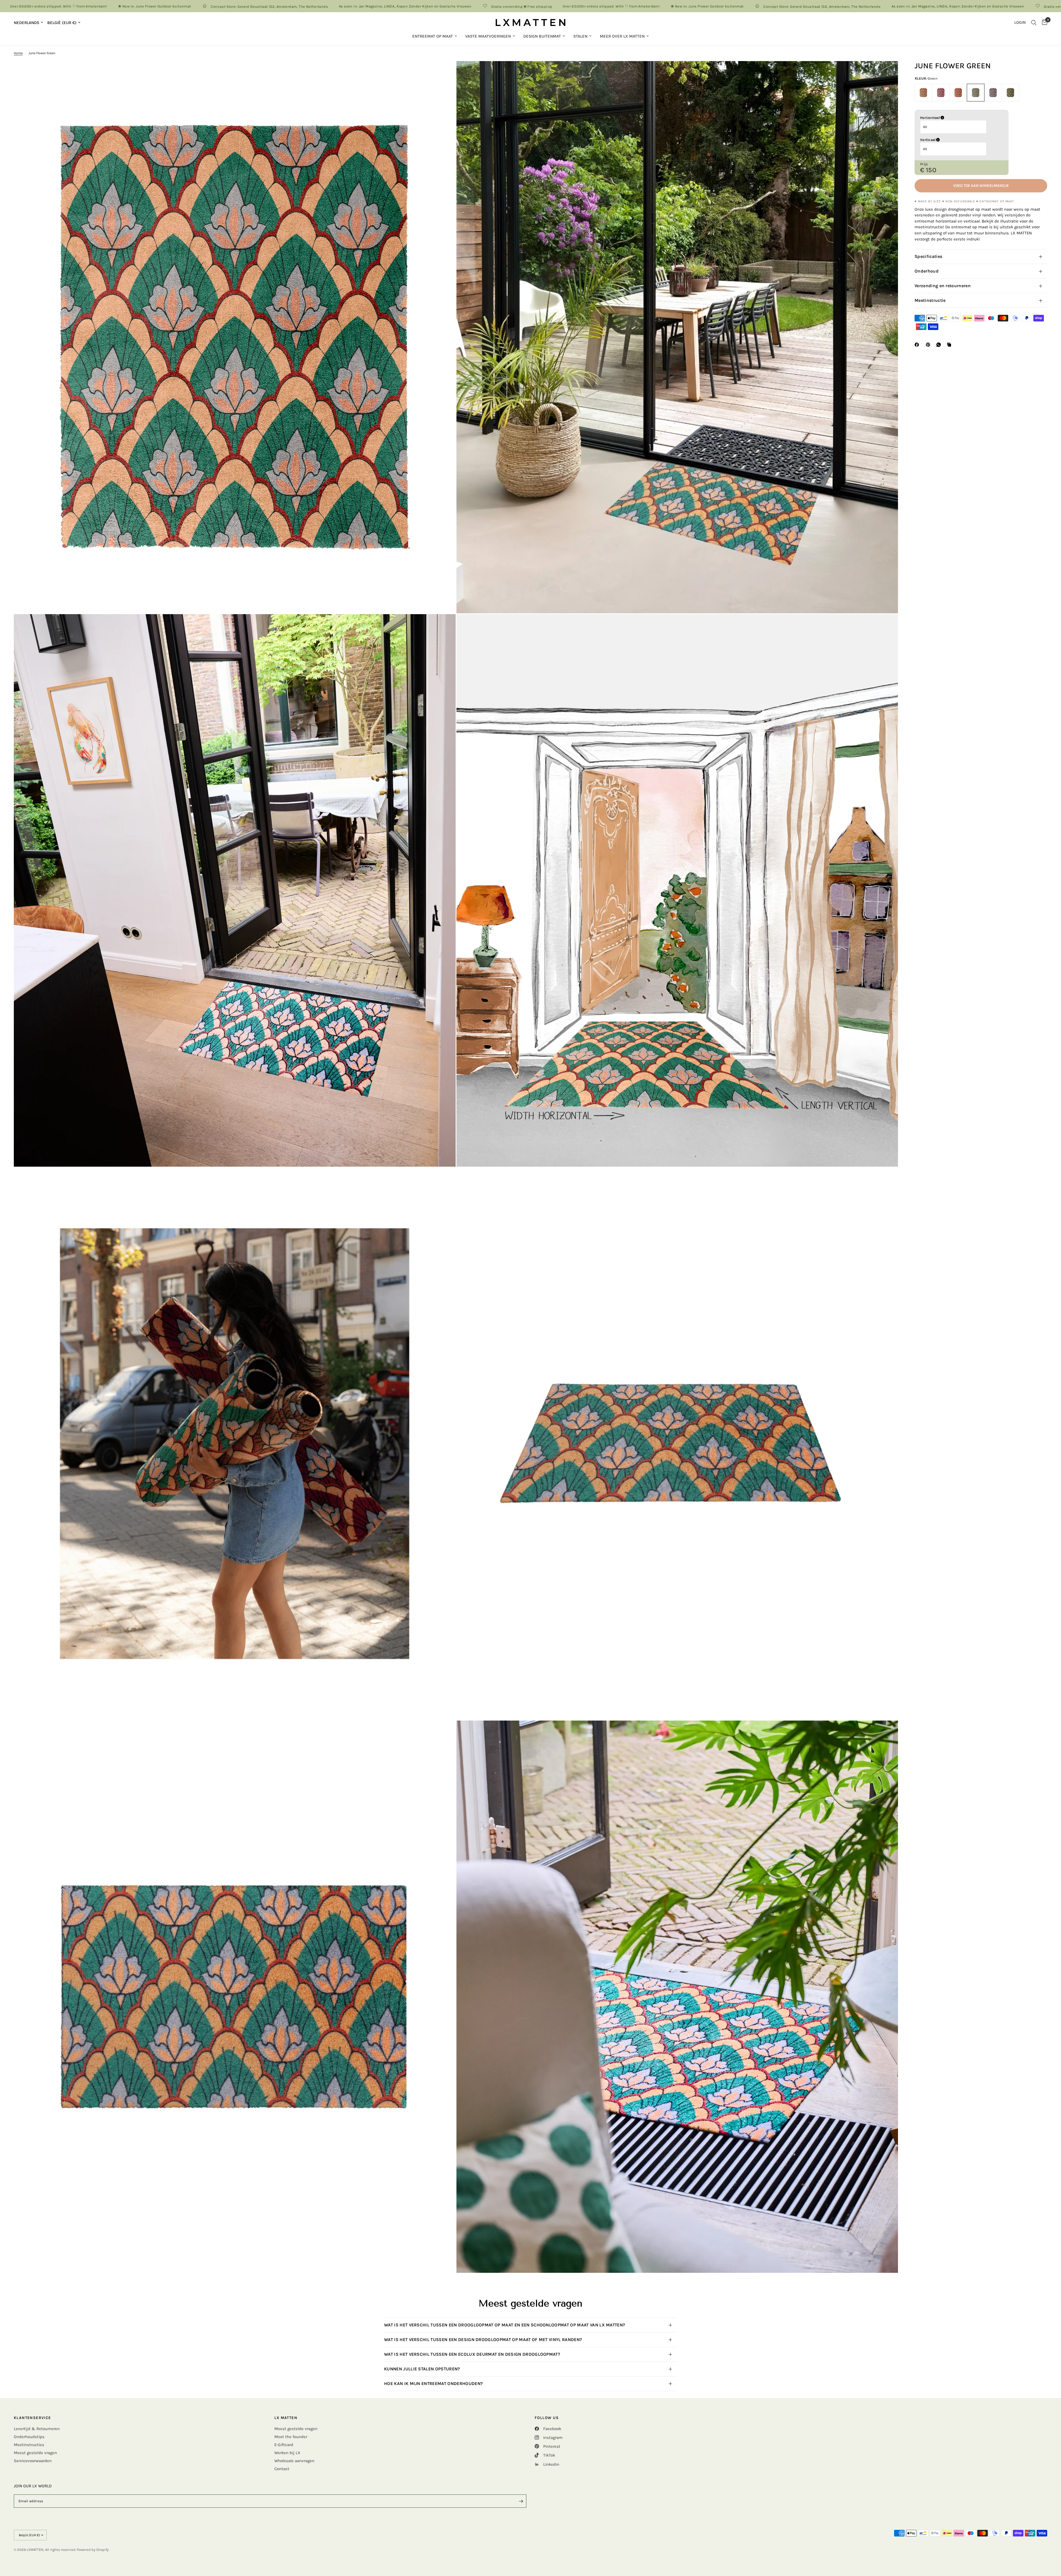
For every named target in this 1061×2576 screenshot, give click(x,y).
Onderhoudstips (29, 2437)
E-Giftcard (284, 2445)
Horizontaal (958, 118)
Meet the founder (291, 2437)
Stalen (580, 36)
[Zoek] (1034, 23)
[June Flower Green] (976, 93)
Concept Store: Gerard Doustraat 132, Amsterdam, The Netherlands (475, 6)
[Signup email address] (521, 2501)
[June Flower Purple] (941, 93)
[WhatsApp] (940, 345)
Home (18, 53)
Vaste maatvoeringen (488, 36)
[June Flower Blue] (993, 93)
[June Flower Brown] (923, 93)
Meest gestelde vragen (35, 2453)
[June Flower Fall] (958, 93)
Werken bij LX (287, 2453)
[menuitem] (435, 36)
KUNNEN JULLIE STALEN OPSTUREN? (423, 2369)
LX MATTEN (286, 2418)
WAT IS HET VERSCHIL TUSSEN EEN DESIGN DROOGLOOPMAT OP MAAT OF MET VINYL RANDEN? (484, 2340)
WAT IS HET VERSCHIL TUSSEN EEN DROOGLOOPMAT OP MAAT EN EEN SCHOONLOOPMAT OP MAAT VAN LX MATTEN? (505, 2325)
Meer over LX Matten (622, 36)
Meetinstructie (930, 300)
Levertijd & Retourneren (37, 2429)
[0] (1043, 23)
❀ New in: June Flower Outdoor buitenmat (360, 6)
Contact (282, 2469)
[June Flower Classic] (1010, 93)
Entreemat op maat (433, 36)
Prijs (924, 164)
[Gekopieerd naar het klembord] (950, 345)
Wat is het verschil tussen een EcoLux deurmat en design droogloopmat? (472, 2354)
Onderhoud (927, 271)
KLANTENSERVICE (32, 2418)
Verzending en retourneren (943, 286)
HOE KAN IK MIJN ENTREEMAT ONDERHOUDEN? (435, 2383)
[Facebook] (918, 345)
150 (931, 170)
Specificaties (928, 256)
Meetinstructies (29, 2445)
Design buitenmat (542, 36)
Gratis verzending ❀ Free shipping (174, 6)
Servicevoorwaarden (33, 2461)
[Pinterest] (929, 345)
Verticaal (956, 140)
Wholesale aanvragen (294, 2461)
